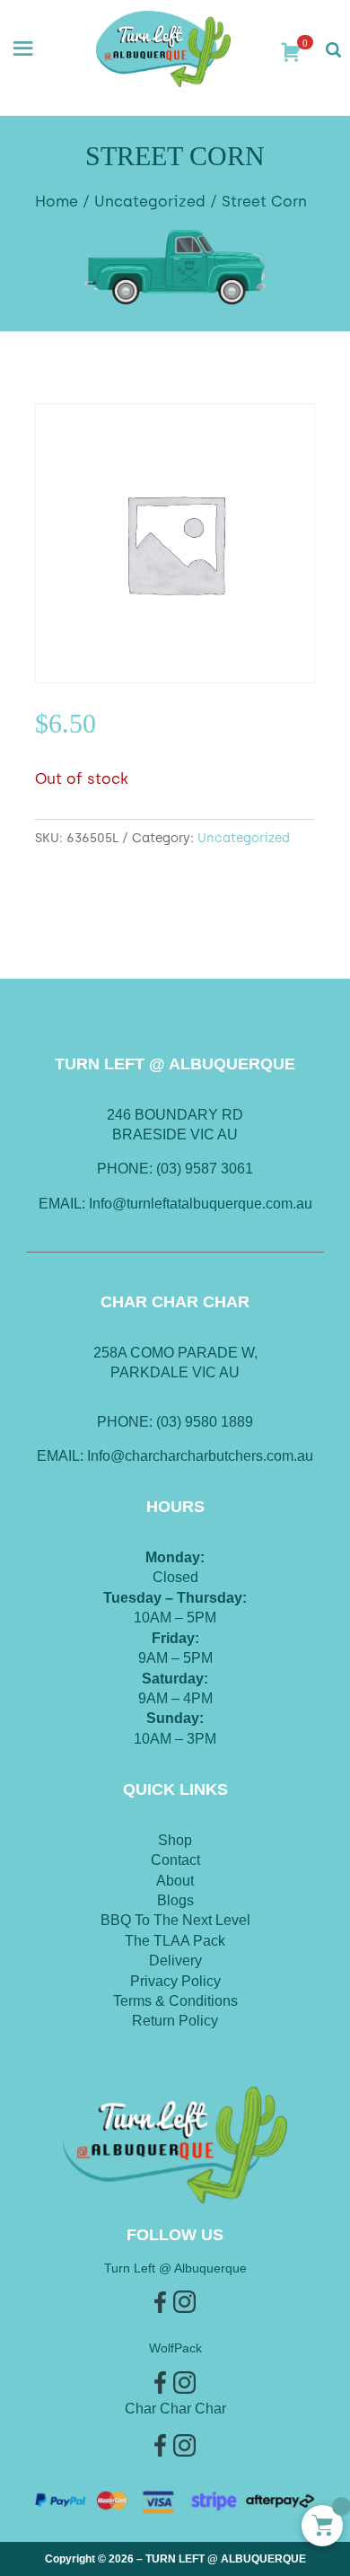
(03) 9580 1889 (205, 1422)
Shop (175, 1840)
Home (57, 201)
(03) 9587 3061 (205, 1169)
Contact (175, 1860)
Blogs (175, 1900)
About (175, 1881)
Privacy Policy (175, 1981)
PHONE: (127, 1422)
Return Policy (175, 2021)
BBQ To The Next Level (175, 1920)
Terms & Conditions (175, 2001)
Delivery (175, 1961)
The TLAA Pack (175, 1941)
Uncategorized (150, 201)
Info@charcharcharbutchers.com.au (200, 1456)
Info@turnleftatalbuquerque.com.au (201, 1204)
